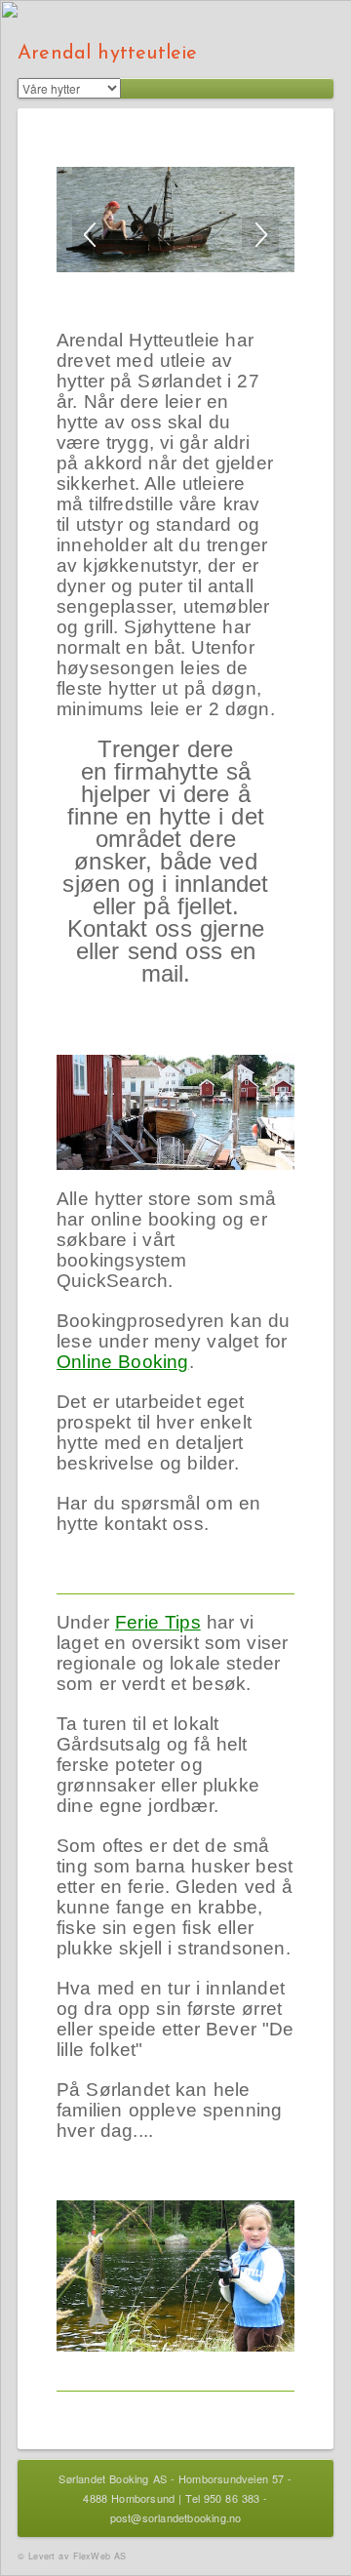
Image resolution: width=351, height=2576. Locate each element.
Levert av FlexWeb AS (77, 2556)
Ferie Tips (158, 1622)
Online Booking (123, 1362)
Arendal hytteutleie (108, 54)
